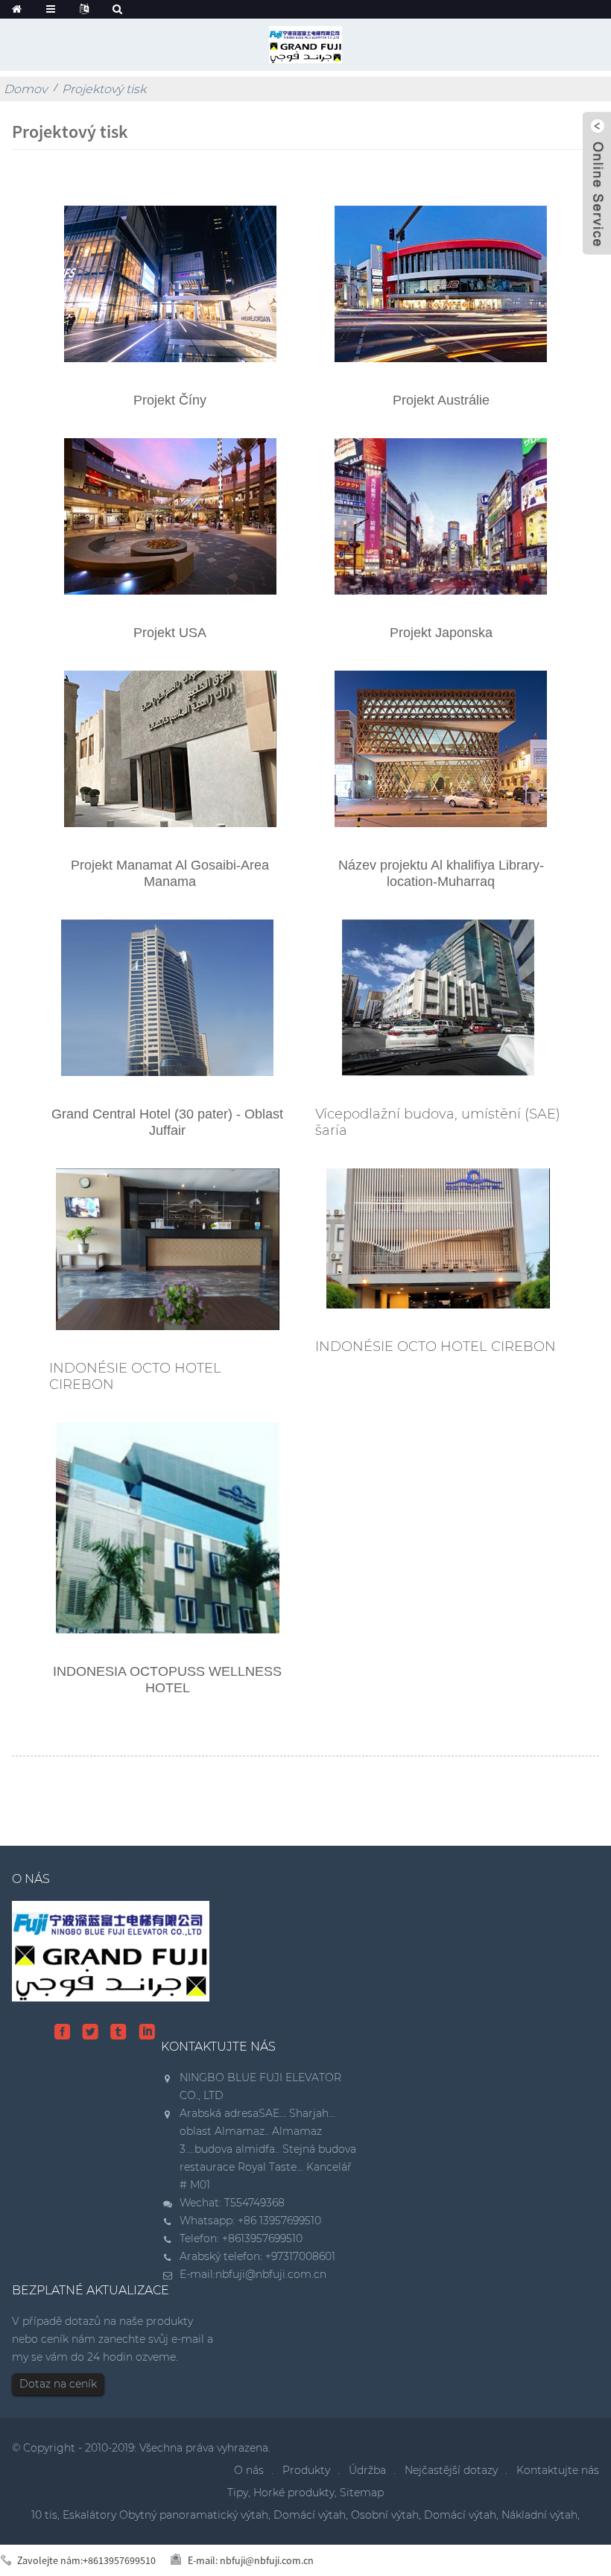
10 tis (44, 2515)
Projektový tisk (104, 89)
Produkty (306, 2470)
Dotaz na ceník (58, 2384)
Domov (25, 89)
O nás (249, 2470)
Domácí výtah (310, 2515)
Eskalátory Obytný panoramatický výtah (165, 2515)
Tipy (238, 2493)
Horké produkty (294, 2493)
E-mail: (251, 2560)
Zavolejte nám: (86, 2560)
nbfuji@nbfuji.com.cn (271, 2274)
